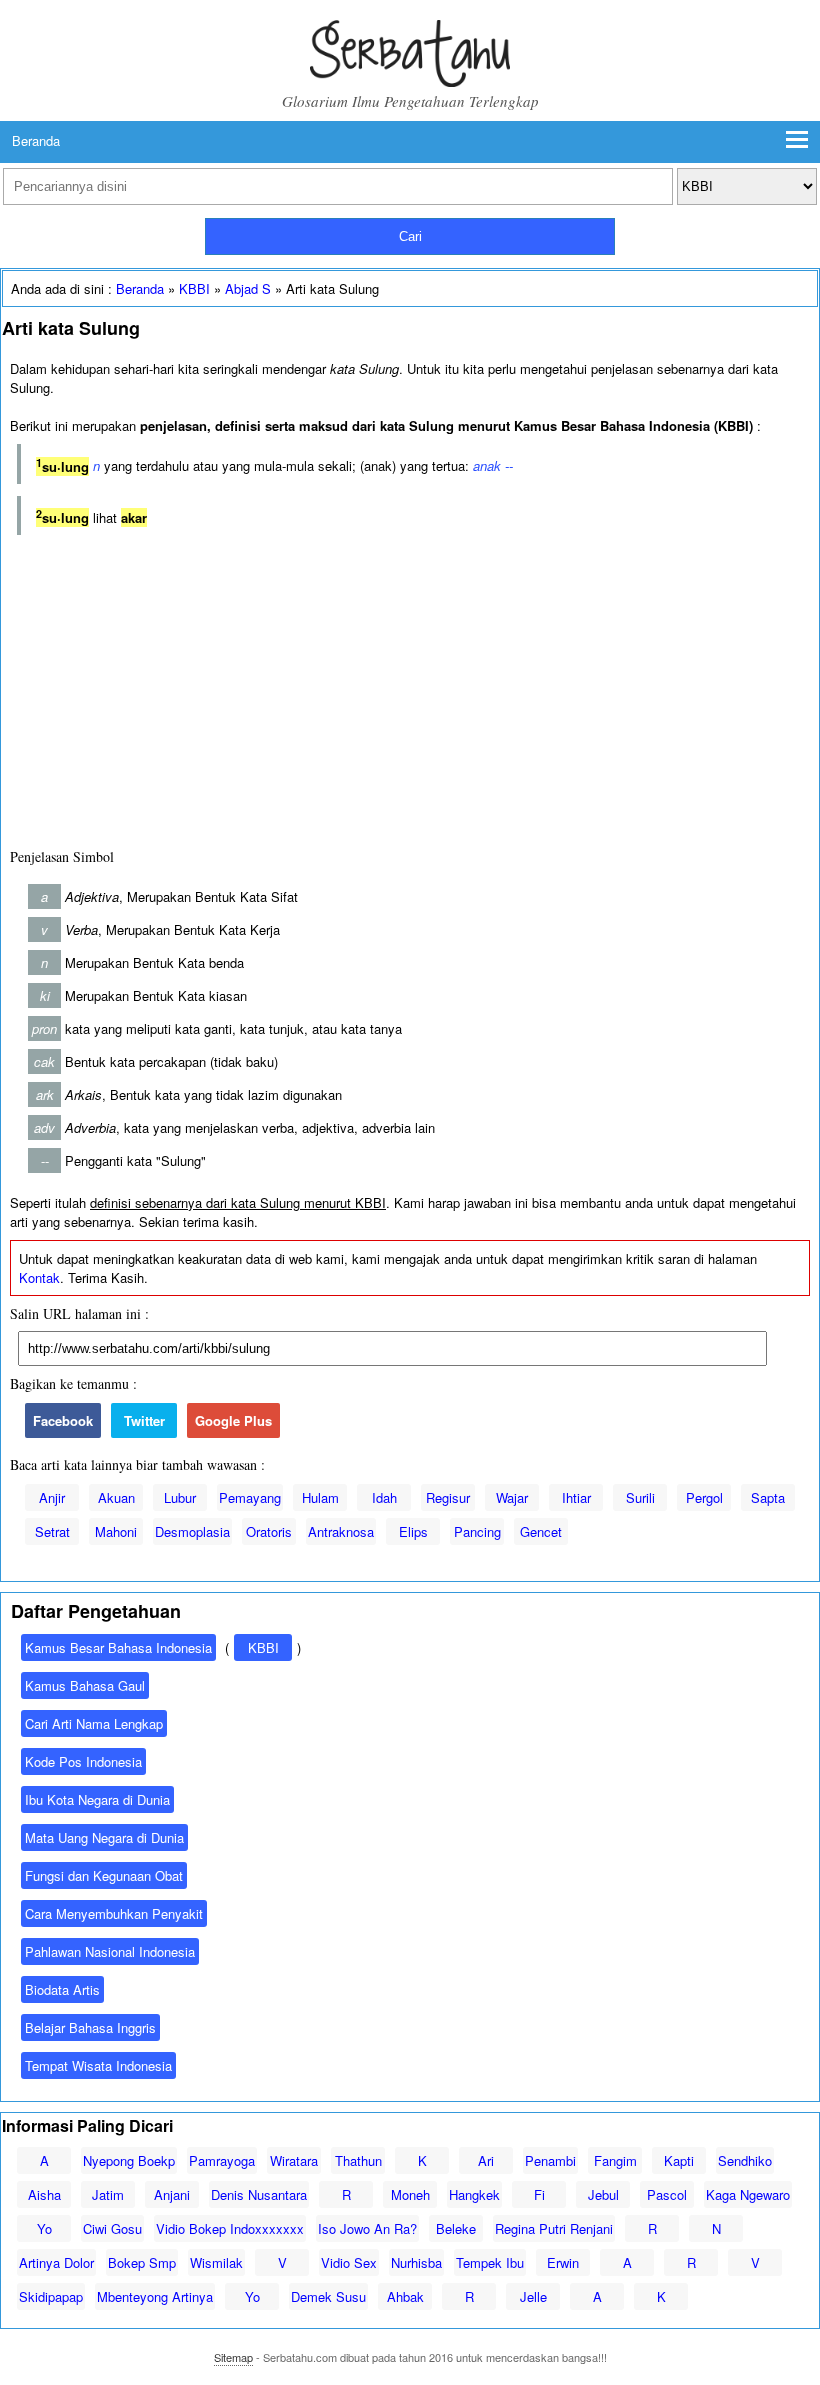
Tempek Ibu (490, 2262)
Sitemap (233, 2357)
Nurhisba (416, 2262)
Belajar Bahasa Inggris (90, 2027)
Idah (384, 1497)
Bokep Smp (142, 2262)
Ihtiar (576, 1497)
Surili (640, 1497)
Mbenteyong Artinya (155, 2296)
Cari (410, 236)
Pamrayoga (222, 2160)
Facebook (63, 1420)
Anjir (52, 1497)
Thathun (358, 2160)
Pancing (477, 1531)
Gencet (541, 1531)
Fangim (615, 2160)
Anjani (172, 2194)
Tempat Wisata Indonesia (98, 2065)
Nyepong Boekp (129, 2160)
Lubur (180, 1497)
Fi (539, 2194)
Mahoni (116, 1531)
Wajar (512, 1497)
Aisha (44, 2194)
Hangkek (474, 2194)
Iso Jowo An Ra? (367, 2228)
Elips (413, 1531)
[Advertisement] (410, 687)
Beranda (36, 140)
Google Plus (233, 1420)
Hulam (320, 1497)
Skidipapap (51, 2296)
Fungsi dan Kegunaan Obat (104, 1875)
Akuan (116, 1497)
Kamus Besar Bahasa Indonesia (118, 1647)
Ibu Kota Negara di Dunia (97, 1799)
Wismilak (216, 2262)
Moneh (410, 2194)
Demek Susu (328, 2296)
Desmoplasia (192, 1531)
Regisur (448, 1497)
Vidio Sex (349, 2262)
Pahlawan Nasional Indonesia (110, 1951)
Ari (486, 2160)
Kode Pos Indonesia (83, 1761)
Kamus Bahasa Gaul (85, 1685)
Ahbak (405, 2296)
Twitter (144, 1420)
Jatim (108, 2194)
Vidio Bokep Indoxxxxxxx (230, 2228)
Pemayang (250, 1497)
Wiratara (294, 2160)
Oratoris (269, 1531)
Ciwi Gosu (112, 2228)
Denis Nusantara (259, 2194)
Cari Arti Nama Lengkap (94, 1723)
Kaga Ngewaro (748, 2194)
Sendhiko (745, 2160)
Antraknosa (341, 1531)
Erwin (563, 2262)
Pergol (704, 1497)
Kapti (679, 2160)
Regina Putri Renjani (554, 2228)
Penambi (550, 2160)
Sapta (768, 1497)
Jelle (533, 2296)
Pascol (667, 2194)
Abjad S (248, 288)
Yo (44, 2228)
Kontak (39, 1277)
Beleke (456, 2228)
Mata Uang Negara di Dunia (104, 1837)
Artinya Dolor (56, 2262)
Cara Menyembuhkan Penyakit (114, 1913)
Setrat (52, 1531)
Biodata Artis (62, 1989)
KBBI (194, 288)
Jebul (603, 2194)
